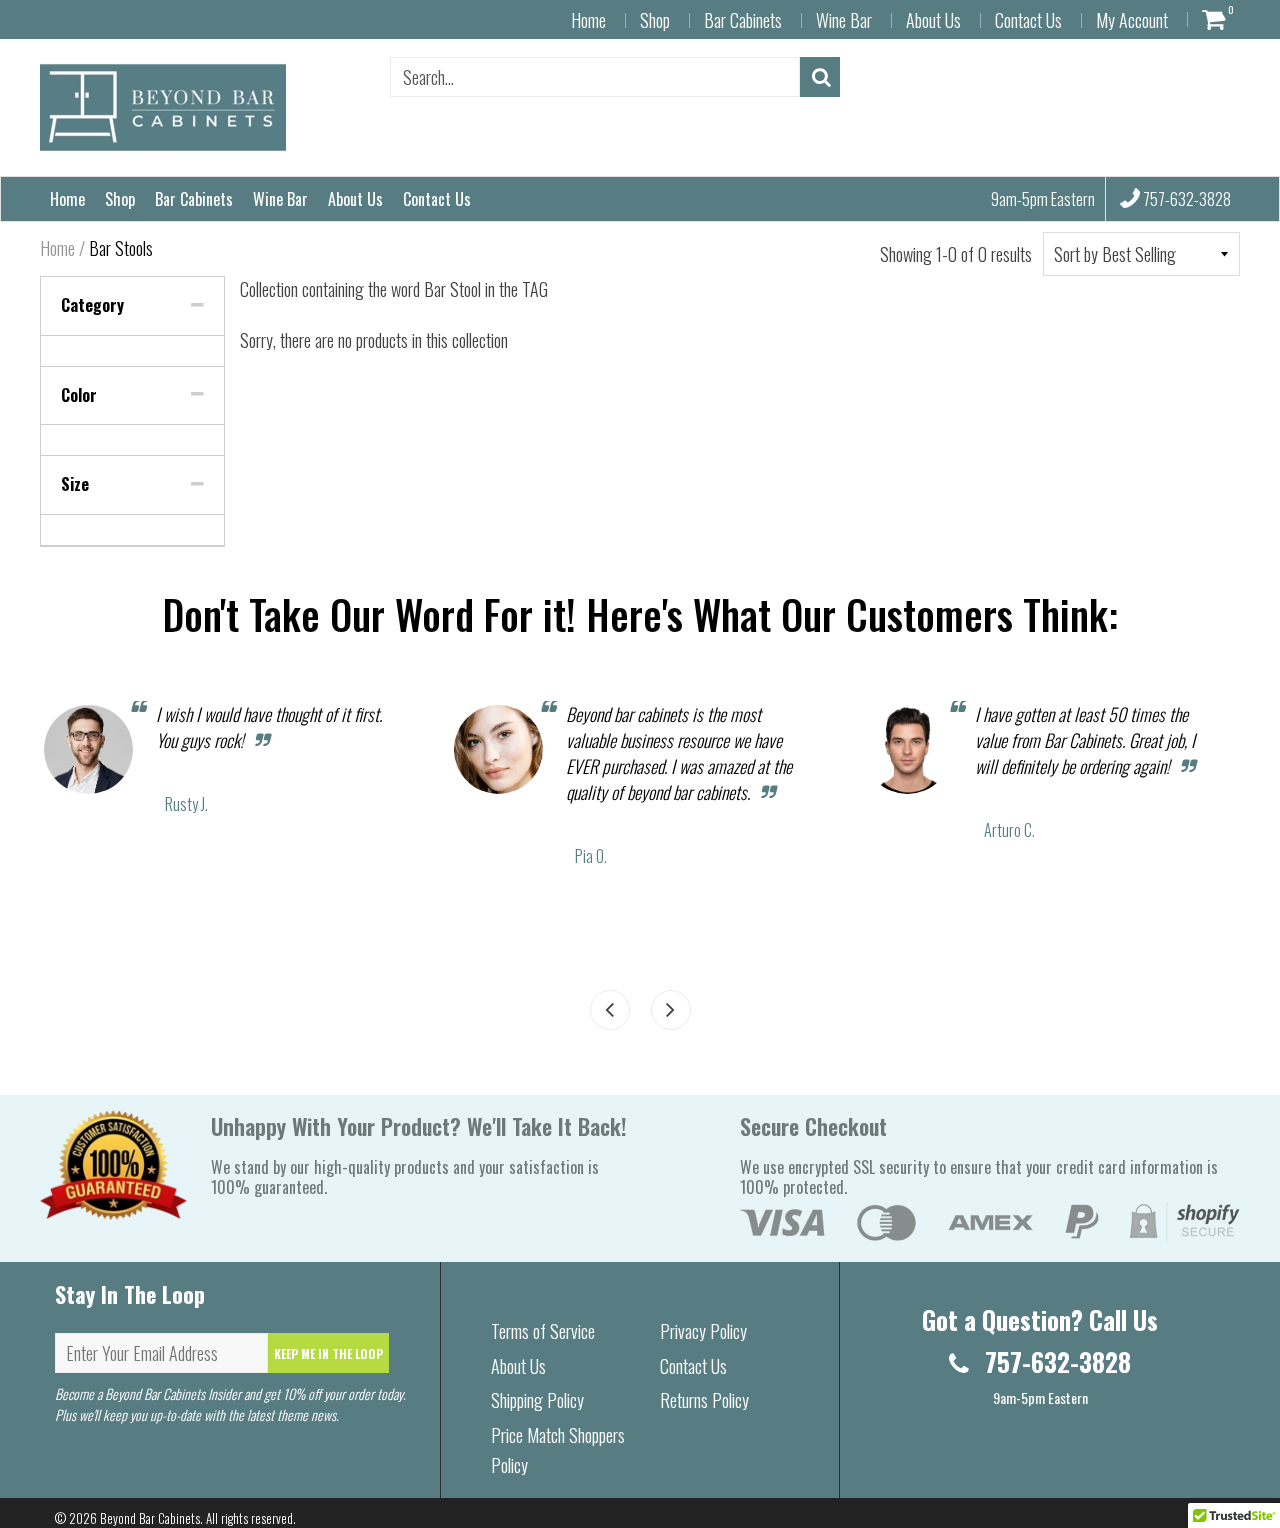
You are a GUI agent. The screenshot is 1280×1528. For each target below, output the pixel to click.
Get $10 (758, 952)
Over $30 (714, 746)
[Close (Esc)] (923, 455)
